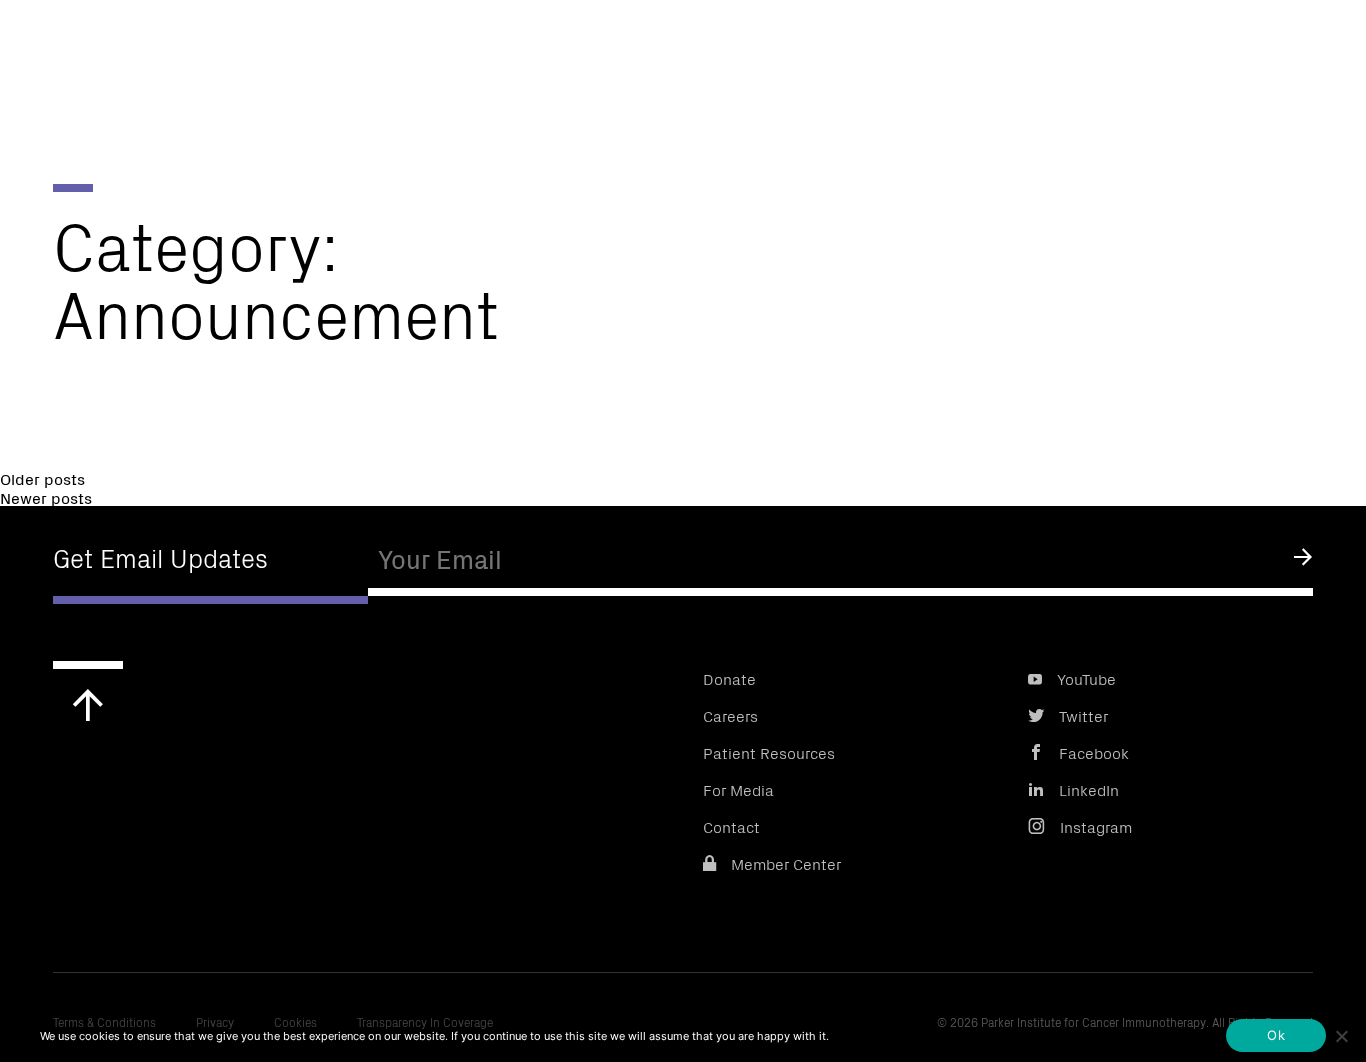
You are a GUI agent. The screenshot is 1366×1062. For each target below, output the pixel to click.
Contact (731, 826)
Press (918, 46)
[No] (1341, 1036)
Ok (1276, 1035)
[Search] (1318, 49)
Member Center (786, 863)
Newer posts (46, 497)
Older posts (42, 478)
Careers (730, 715)
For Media (738, 789)
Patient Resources (769, 752)
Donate (1017, 46)
